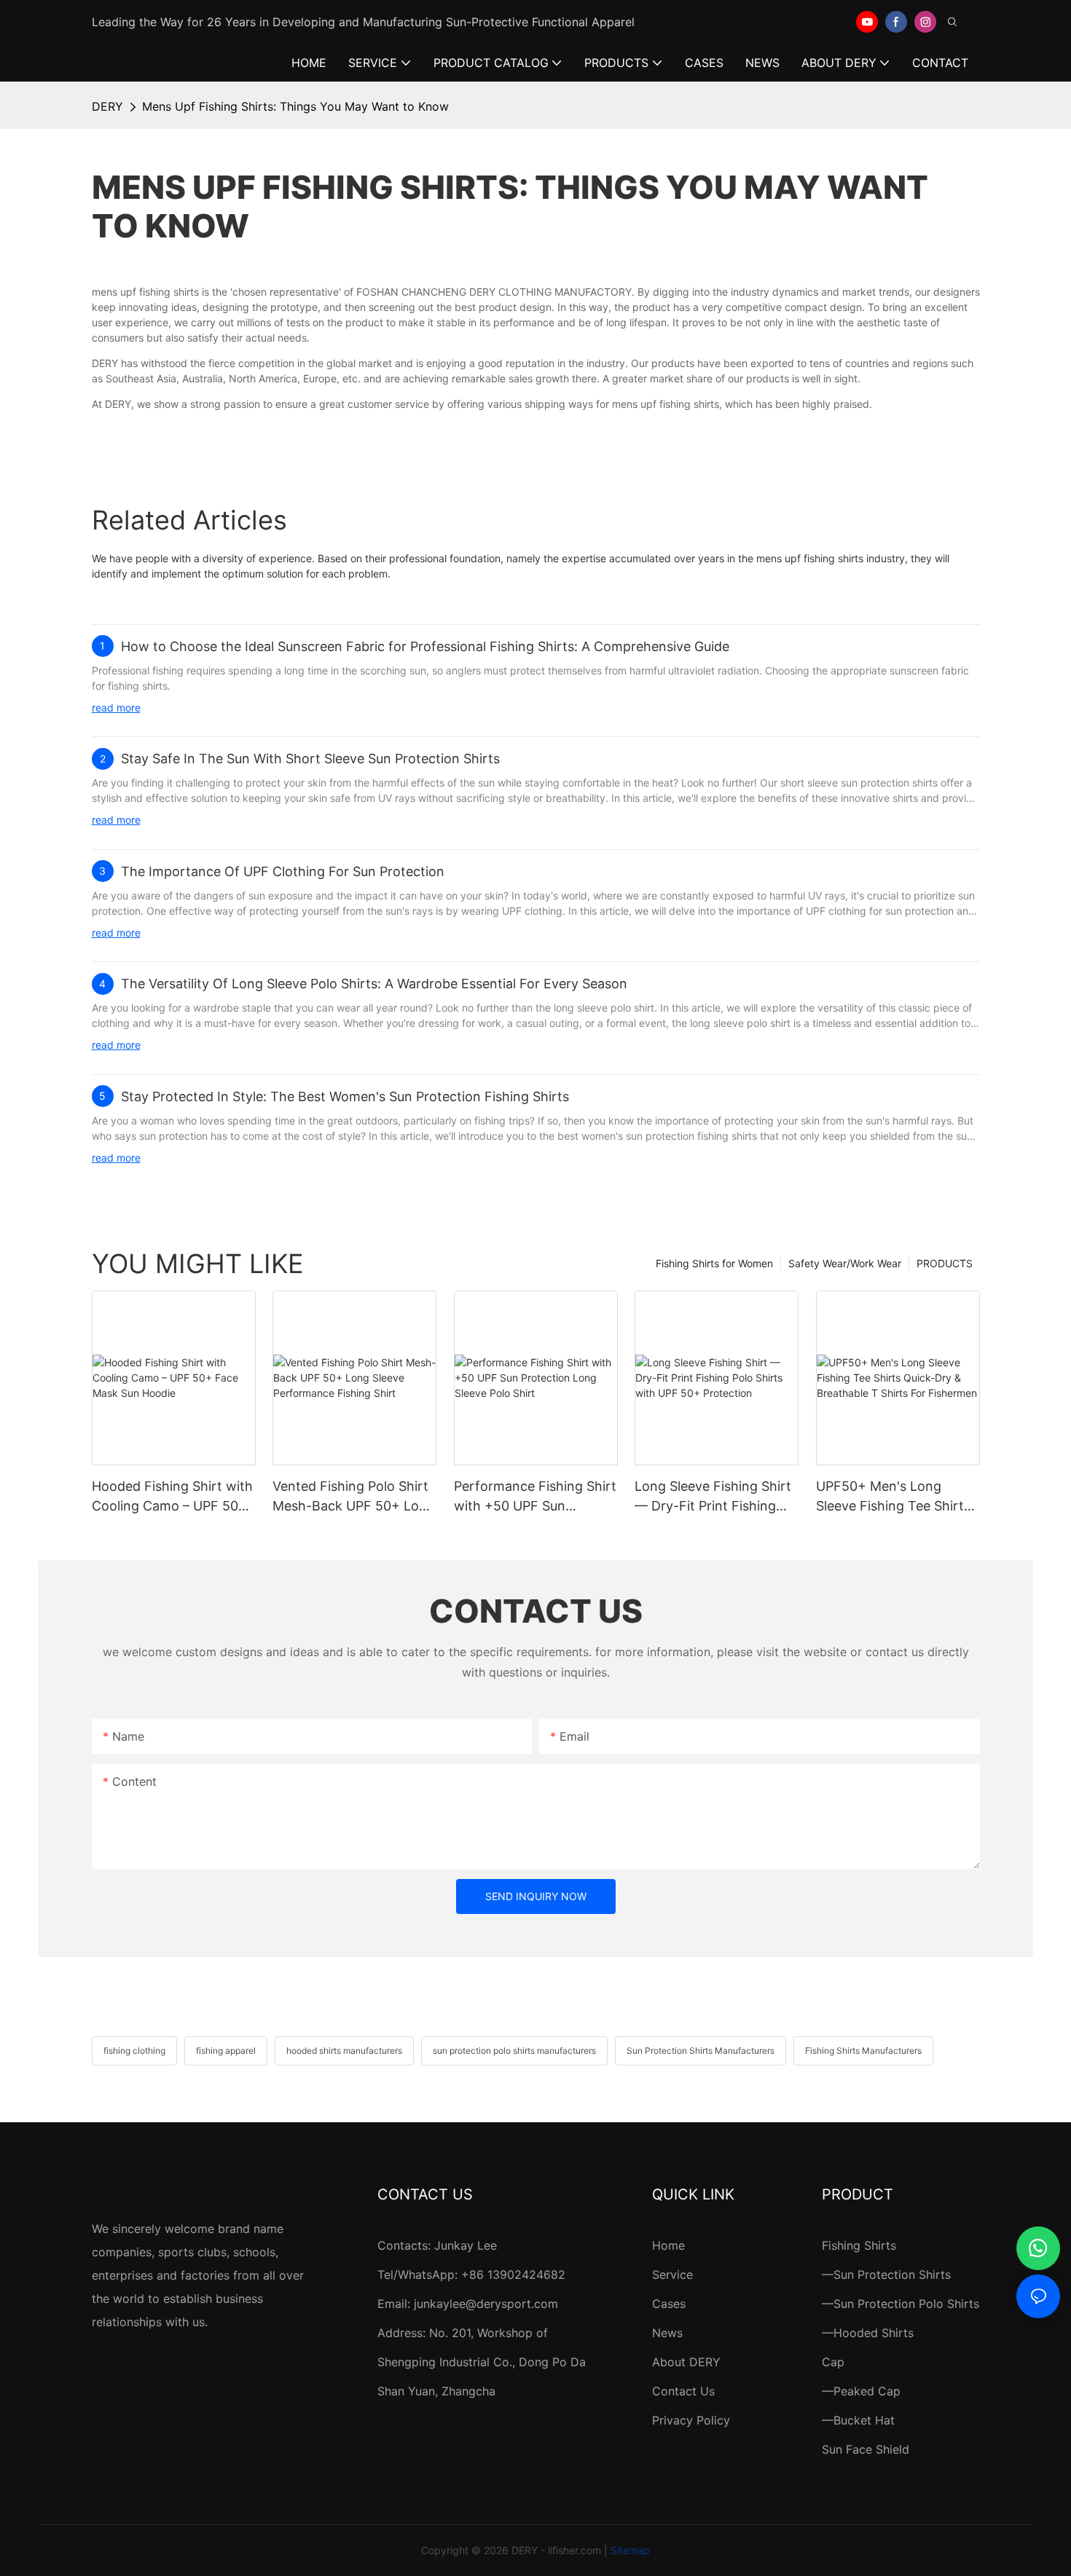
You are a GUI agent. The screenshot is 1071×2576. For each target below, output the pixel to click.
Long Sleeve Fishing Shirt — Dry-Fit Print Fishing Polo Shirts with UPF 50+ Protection (713, 1497)
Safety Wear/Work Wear (845, 1263)
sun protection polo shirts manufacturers (514, 2051)
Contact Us (683, 2391)
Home (668, 2245)
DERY (107, 106)
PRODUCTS (945, 1263)
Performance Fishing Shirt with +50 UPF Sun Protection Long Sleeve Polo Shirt (535, 1497)
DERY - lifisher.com (556, 2550)
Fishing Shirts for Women (714, 1263)
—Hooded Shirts (868, 2333)
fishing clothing (134, 2051)
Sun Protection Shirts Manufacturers (701, 2051)
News (667, 2333)
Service (672, 2274)
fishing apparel (226, 2051)
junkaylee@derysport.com (486, 2304)
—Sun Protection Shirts (886, 2274)
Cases (669, 2304)
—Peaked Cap (861, 2391)
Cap (833, 2362)
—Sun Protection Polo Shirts (901, 2304)
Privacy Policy (691, 2420)
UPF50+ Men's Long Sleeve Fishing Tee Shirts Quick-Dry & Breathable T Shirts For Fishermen (895, 1497)
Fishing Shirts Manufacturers (863, 2051)
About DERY (686, 2362)
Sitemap (630, 2550)
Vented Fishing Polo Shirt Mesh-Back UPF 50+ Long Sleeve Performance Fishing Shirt (354, 1497)
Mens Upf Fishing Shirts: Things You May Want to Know (295, 106)
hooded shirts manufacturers (344, 2051)
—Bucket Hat (858, 2420)
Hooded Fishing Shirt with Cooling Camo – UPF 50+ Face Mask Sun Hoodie (172, 1497)
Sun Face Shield (866, 2449)
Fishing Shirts (859, 2245)
